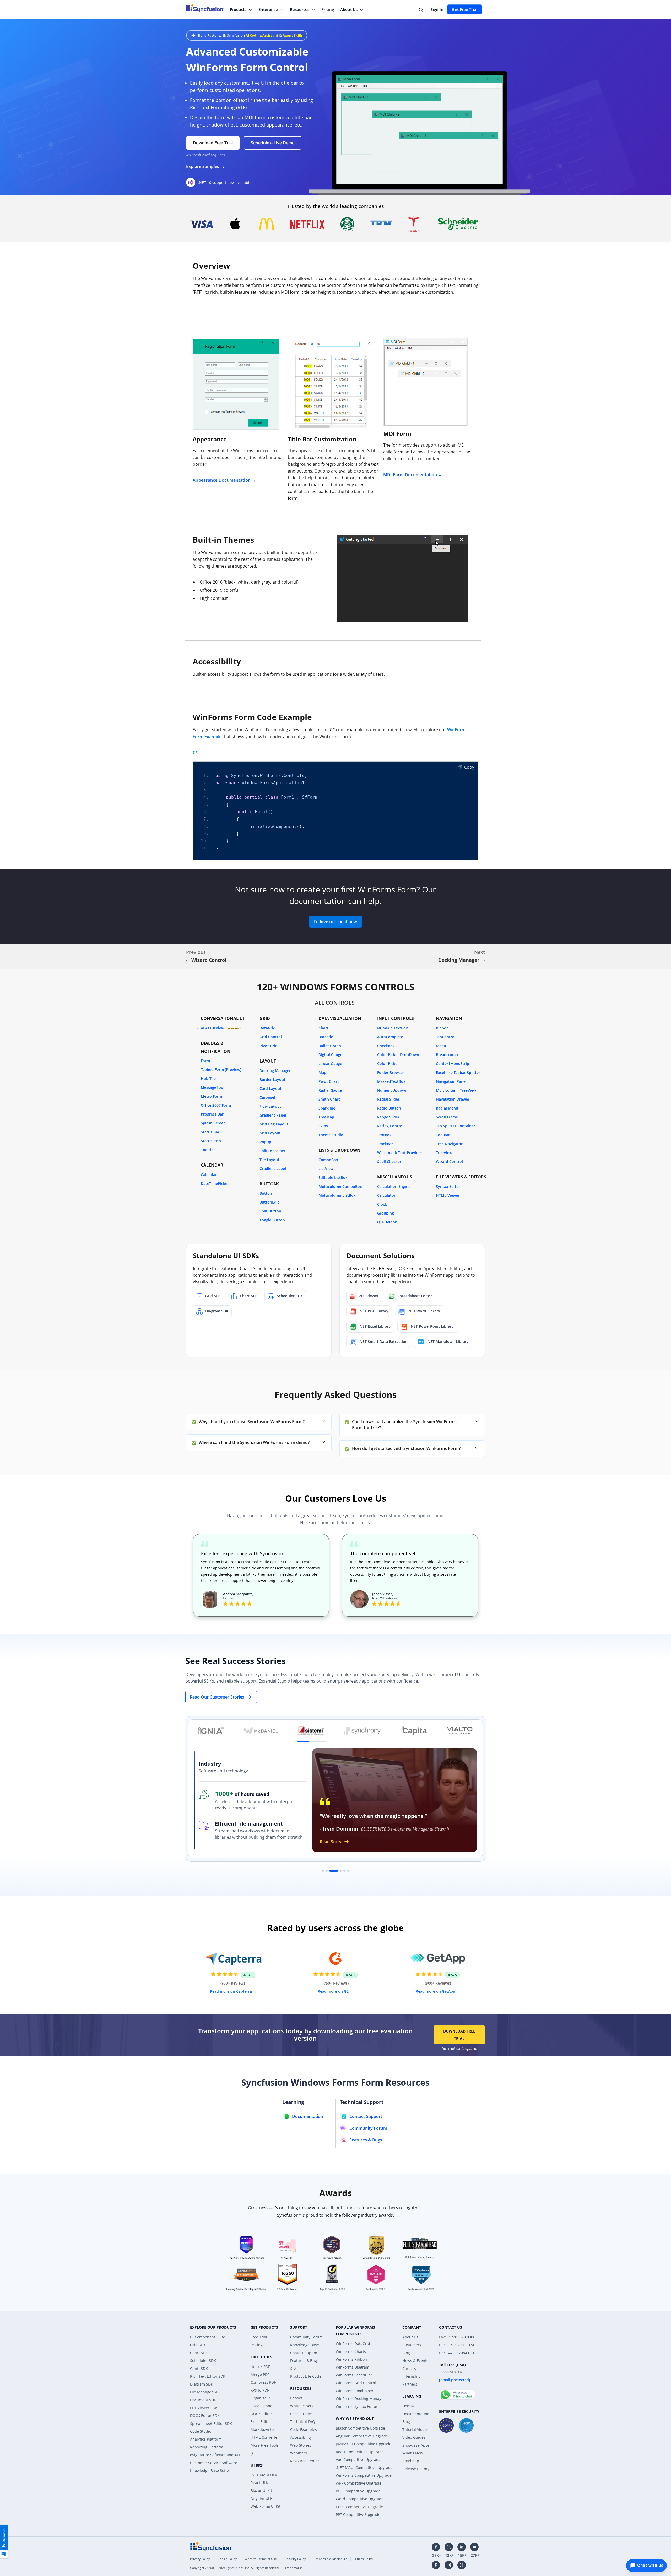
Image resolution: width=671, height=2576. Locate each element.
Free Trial (259, 2337)
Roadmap (411, 2461)
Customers (412, 2345)
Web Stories (301, 2445)
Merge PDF (260, 2374)
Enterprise (268, 9)
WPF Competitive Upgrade (359, 2483)
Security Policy (295, 2559)
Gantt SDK (199, 2368)
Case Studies (301, 2414)
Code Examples (304, 2429)
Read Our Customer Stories (217, 1697)
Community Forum (306, 2337)
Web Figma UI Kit (266, 2506)
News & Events (415, 2361)
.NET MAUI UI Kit (265, 2475)
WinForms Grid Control (356, 2383)
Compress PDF (263, 2382)
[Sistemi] (311, 1731)
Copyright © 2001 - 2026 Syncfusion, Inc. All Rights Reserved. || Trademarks (246, 2568)
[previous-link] (187, 960)
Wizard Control (209, 960)
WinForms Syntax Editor (357, 2406)
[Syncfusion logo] (211, 2546)
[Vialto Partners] (460, 1731)
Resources (300, 9)
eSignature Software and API (215, 2455)
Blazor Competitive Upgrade (360, 2428)
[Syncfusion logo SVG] (205, 8)
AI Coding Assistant (262, 35)
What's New (413, 2453)
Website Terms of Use (261, 2559)
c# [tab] (195, 753)
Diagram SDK (202, 2384)
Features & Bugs (304, 2361)
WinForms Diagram (353, 2367)
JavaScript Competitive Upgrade (364, 2444)
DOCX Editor (261, 2414)
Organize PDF (262, 2398)
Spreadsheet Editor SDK (211, 2423)
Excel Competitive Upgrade (359, 2507)
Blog (406, 2353)
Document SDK (203, 2400)
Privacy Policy (200, 2559)
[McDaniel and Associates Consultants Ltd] (261, 1731)
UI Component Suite (208, 2337)
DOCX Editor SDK (205, 2416)
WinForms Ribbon (351, 2359)
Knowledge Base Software (213, 2471)
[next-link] (484, 960)
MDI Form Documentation (410, 475)
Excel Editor (261, 2422)
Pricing (328, 9)
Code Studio (201, 2431)
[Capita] (414, 1731)
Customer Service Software (214, 2463)
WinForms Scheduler (354, 2375)
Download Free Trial (459, 2035)
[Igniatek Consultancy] (211, 1731)
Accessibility (301, 2437)
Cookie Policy (227, 2559)
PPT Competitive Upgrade (358, 2515)
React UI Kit (261, 2483)
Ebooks (296, 2398)
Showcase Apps (416, 2445)
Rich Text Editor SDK (208, 2376)
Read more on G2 (334, 1991)
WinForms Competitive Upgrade (364, 2475)
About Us (349, 9)
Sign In (437, 9)
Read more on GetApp (436, 1991)
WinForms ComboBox (354, 2391)
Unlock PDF (260, 2367)
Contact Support (304, 2353)
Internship (412, 2376)
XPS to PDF (260, 2390)
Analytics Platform (206, 2439)
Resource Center (305, 2461)
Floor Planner (262, 2406)
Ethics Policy (364, 2559)
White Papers (302, 2406)
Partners (410, 2384)
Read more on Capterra (231, 1991)
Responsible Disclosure (330, 2559)
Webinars (299, 2453)
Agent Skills (293, 35)
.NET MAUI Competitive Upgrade (364, 2467)
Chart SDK (199, 2353)
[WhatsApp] (458, 2392)
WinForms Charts (351, 2351)
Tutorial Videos (415, 2429)
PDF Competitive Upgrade (358, 2491)
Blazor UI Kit (261, 2490)
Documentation (416, 2414)
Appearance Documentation (222, 480)
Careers (409, 2368)
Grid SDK (198, 2345)
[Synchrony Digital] (362, 1731)
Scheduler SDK (203, 2361)
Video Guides (414, 2437)
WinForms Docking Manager (360, 2399)
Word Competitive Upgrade (360, 2499)
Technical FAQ (303, 2422)
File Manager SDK (205, 2392)
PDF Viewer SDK (204, 2408)
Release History (416, 2469)
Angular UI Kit (263, 2498)
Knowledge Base (305, 2345)
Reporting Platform (207, 2447)
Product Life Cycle (306, 2376)
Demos (408, 2406)
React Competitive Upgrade (360, 2452)
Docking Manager (459, 960)
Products (238, 9)
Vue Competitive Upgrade (358, 2460)
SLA (293, 2368)
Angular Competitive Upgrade (362, 2436)
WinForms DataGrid (353, 2344)
